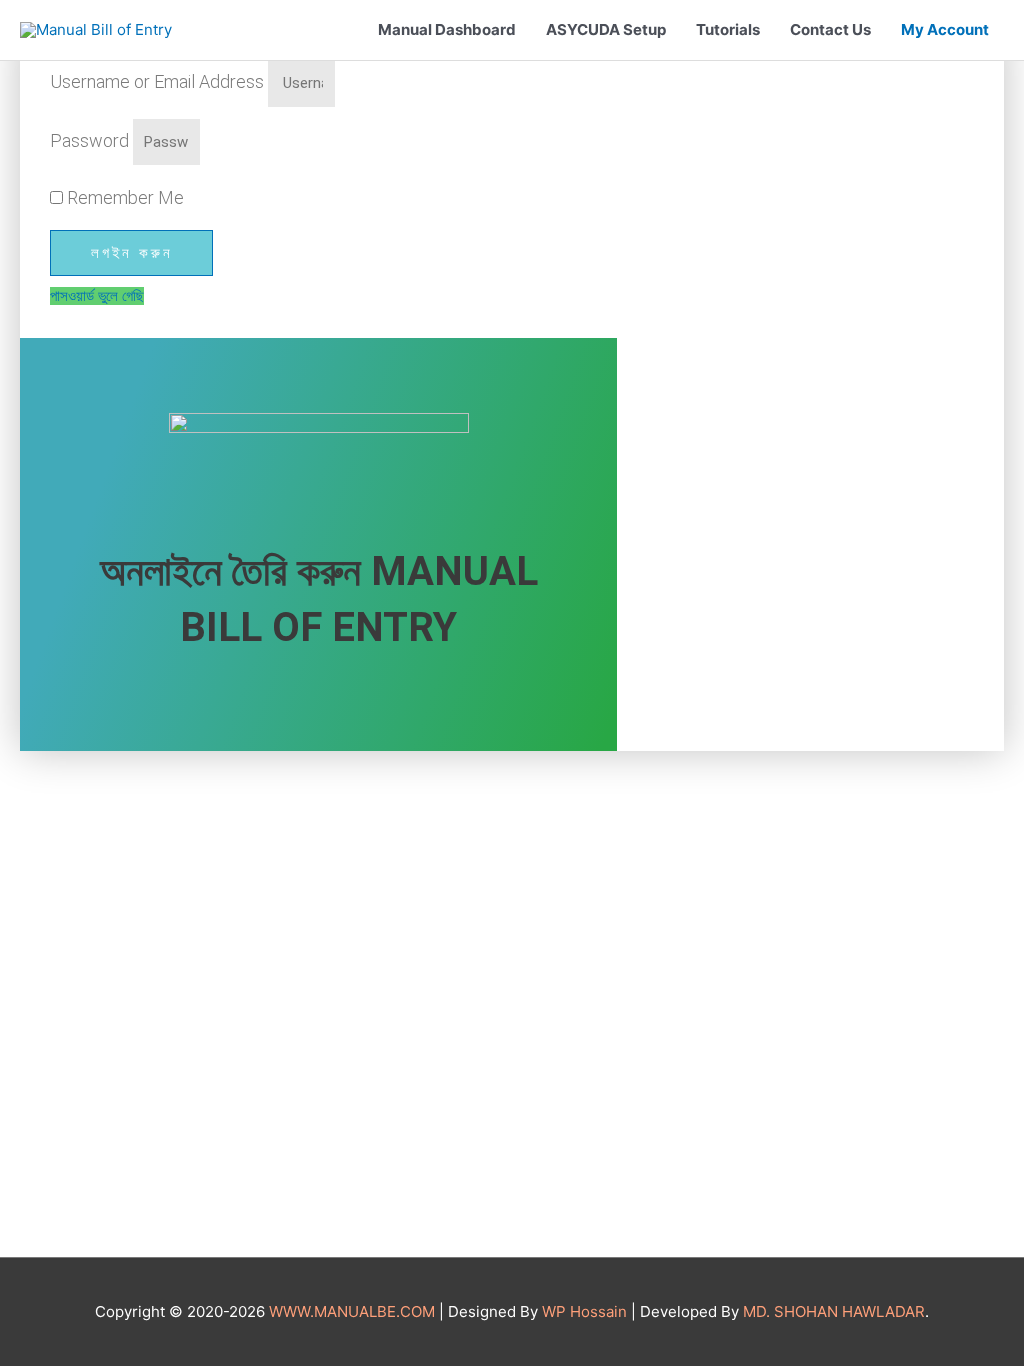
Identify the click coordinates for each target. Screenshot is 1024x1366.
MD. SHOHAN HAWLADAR (834, 1311)
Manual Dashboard (447, 29)
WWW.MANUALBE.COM (352, 1311)
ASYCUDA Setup (606, 29)
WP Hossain (584, 1311)
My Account (945, 29)
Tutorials (728, 29)
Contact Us (830, 29)
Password (89, 140)
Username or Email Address (157, 81)
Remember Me (123, 197)
